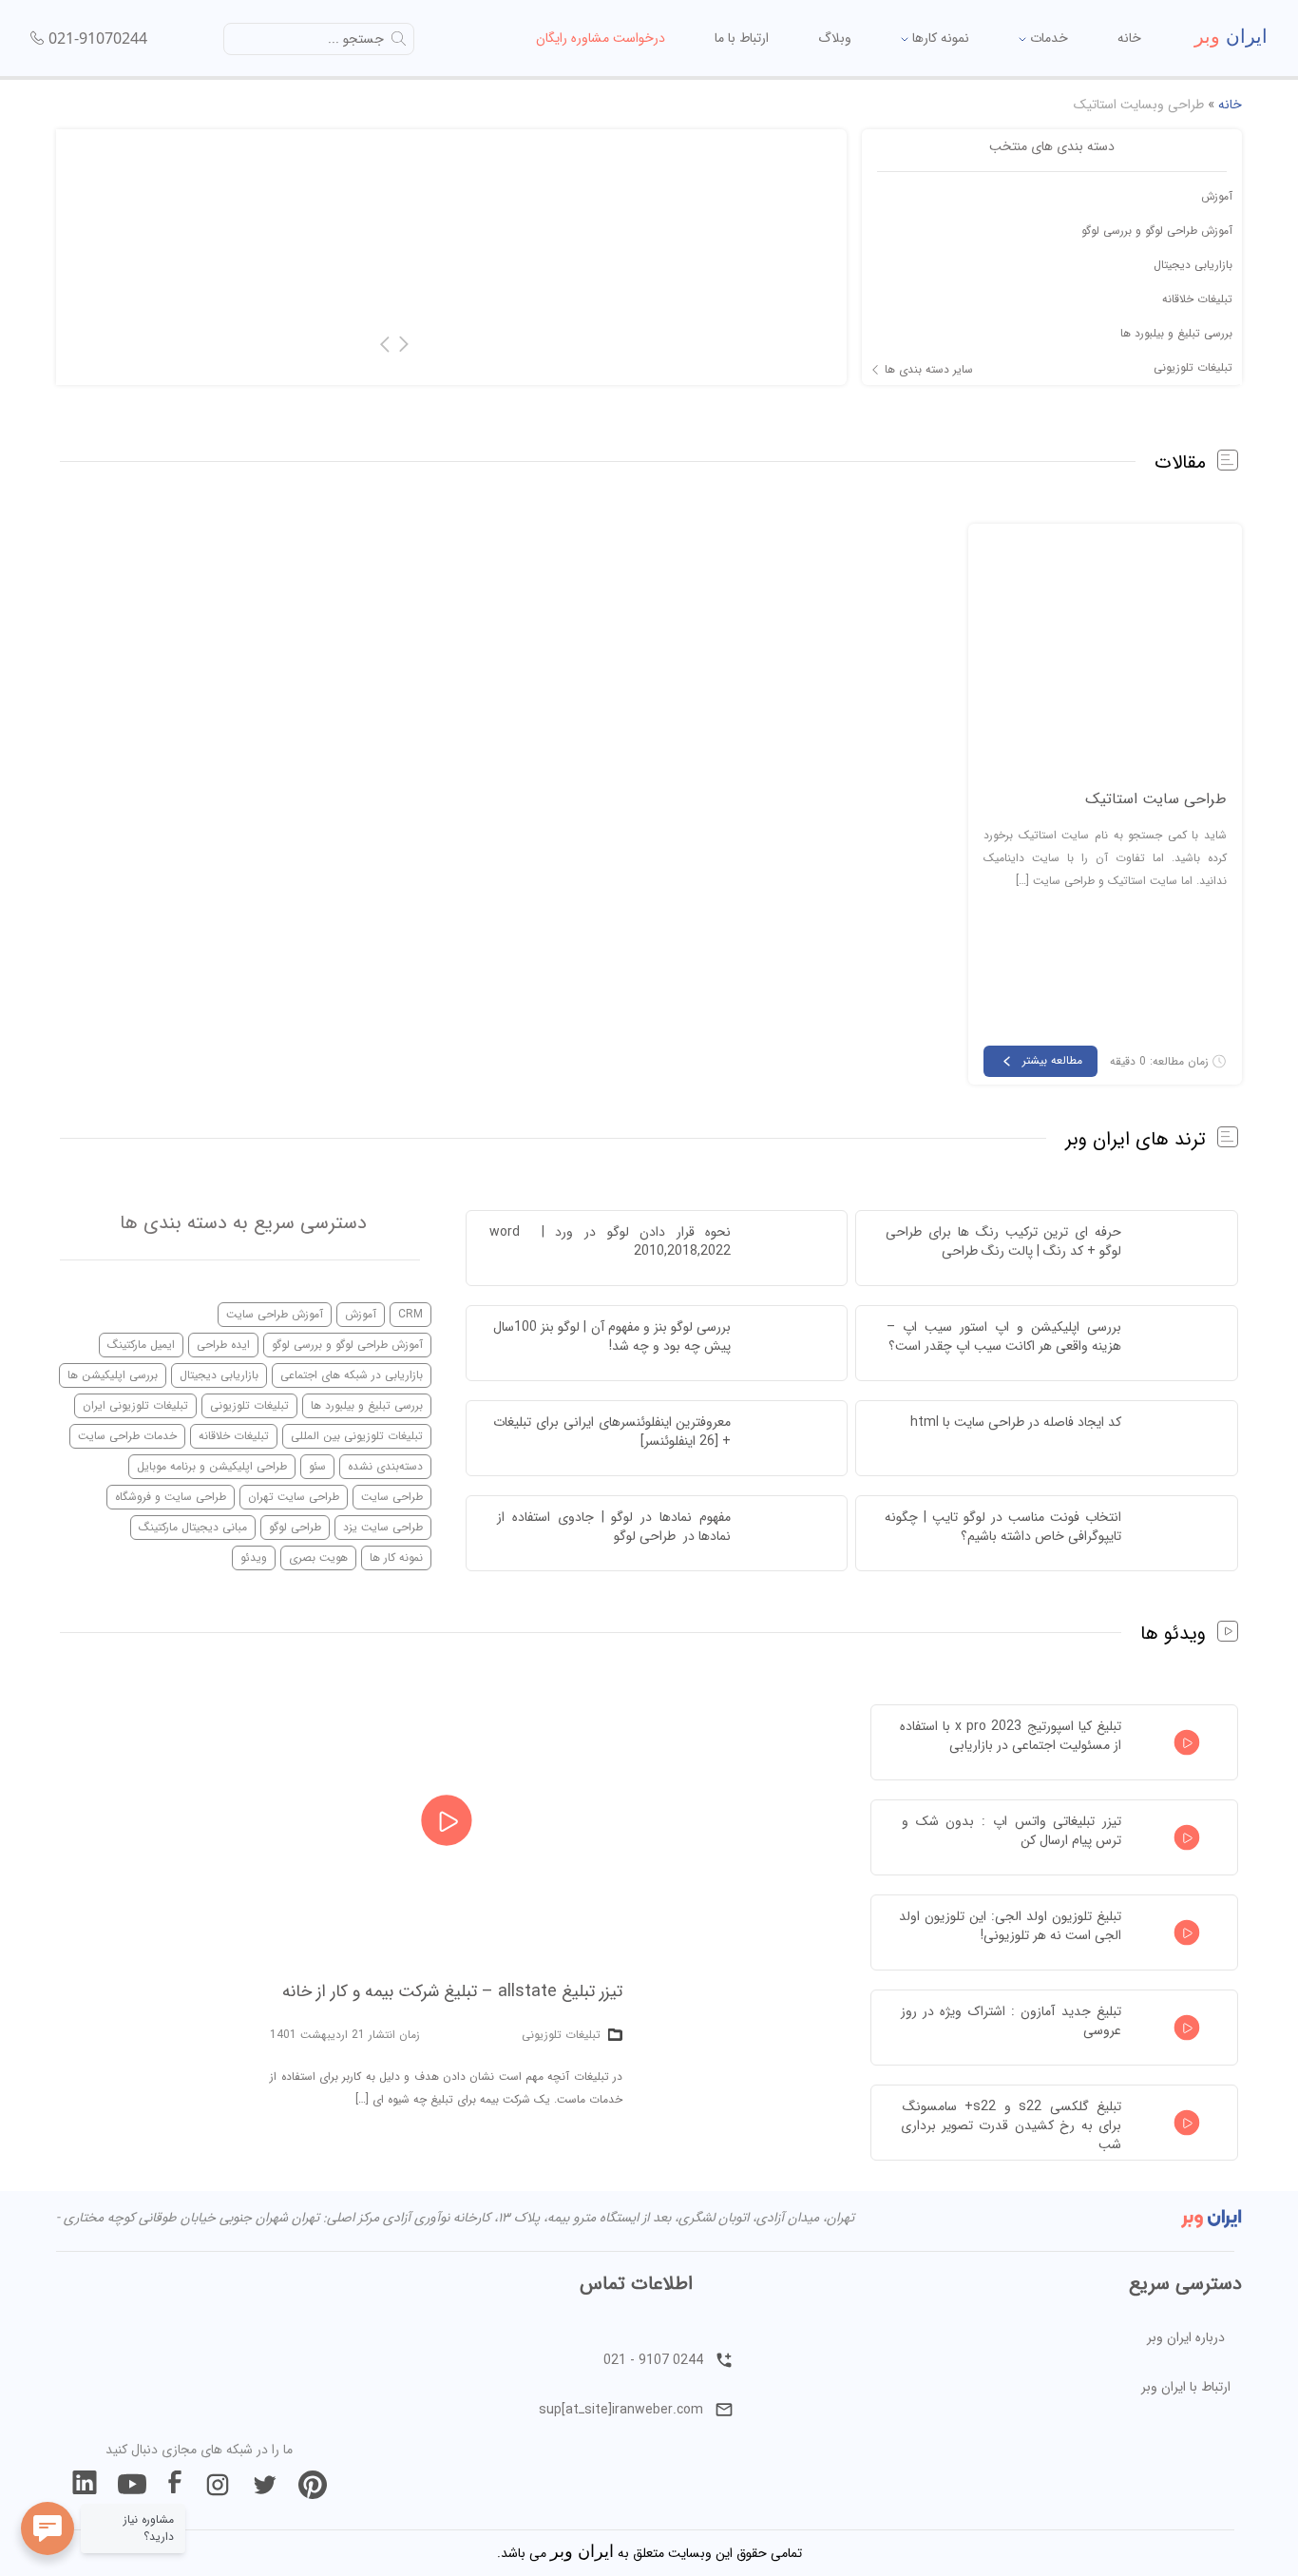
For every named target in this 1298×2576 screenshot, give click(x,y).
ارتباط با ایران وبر (1186, 2387)
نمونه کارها (939, 38)
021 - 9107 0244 (653, 2360)
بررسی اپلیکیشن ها (113, 1375)
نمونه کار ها (396, 1557)
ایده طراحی (223, 1345)
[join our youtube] (132, 2485)
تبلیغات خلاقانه (1197, 299)
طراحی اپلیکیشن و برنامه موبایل (212, 1466)
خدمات (1047, 38)
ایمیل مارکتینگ (141, 1345)
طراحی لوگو (295, 1527)
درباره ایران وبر (1186, 2337)
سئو (317, 1466)
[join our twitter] (265, 2485)
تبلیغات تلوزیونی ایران (135, 1405)
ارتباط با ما (742, 38)
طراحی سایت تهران (294, 1497)
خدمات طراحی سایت (127, 1436)
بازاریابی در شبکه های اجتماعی (352, 1375)
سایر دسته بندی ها (929, 370)
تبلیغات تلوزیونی (1193, 367)
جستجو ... (356, 39)
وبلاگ (835, 38)
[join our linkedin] (85, 2485)
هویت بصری (318, 1557)
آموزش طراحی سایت (275, 1314)
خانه (1129, 38)
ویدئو (254, 1557)
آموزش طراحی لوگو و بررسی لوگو (1157, 231)
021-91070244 (98, 38)
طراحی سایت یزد (383, 1527)
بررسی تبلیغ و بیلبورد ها (1176, 333)
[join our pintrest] (313, 2485)
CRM (410, 1314)
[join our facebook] (175, 2485)
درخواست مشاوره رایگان (601, 38)
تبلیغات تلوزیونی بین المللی (357, 1436)
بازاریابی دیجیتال (1193, 265)
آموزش (1217, 196)
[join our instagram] (218, 2485)
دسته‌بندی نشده (385, 1466)
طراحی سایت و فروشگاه (171, 1497)
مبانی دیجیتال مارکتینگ (193, 1527)
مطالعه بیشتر (1052, 1060)
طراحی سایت (392, 1497)
